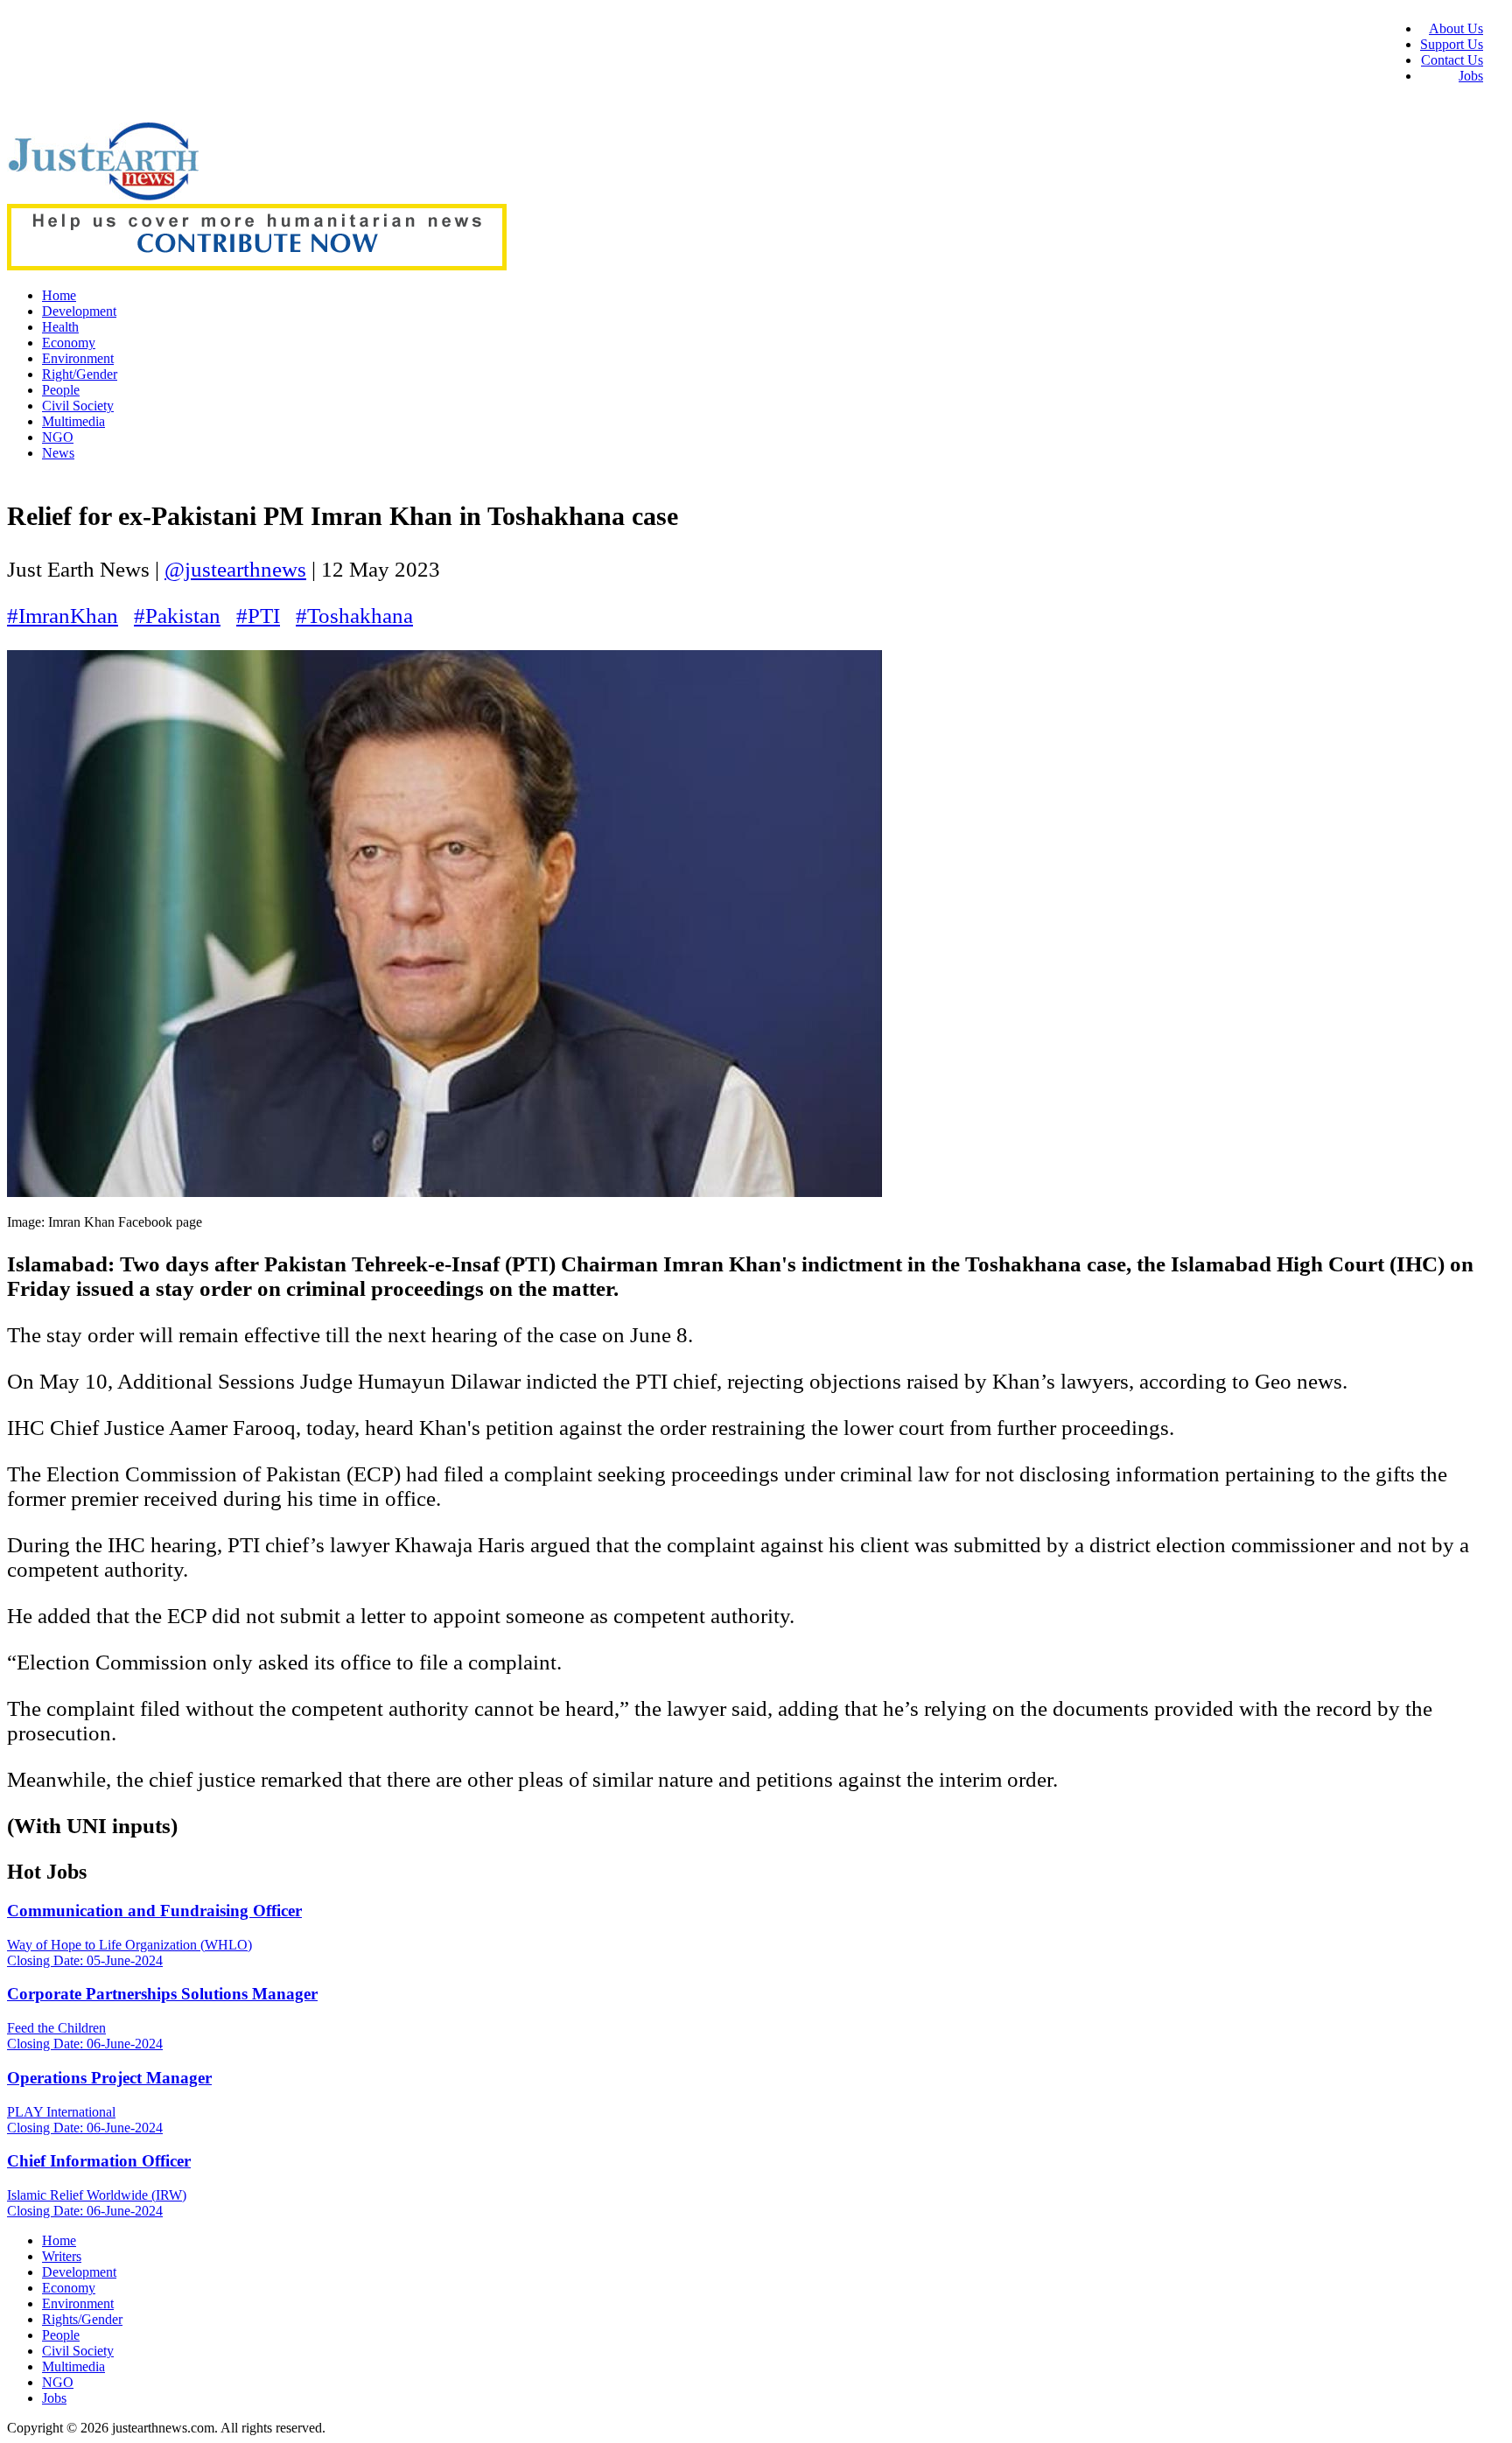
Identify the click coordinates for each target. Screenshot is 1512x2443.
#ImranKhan (63, 616)
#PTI (258, 616)
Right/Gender (80, 374)
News (58, 453)
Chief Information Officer (99, 2161)
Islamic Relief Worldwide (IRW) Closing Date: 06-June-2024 (97, 2203)
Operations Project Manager (109, 2078)
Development (79, 311)
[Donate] (257, 266)
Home (59, 295)
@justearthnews (235, 569)
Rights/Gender (82, 2319)
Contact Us (1452, 60)
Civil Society (78, 406)
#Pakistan (177, 616)
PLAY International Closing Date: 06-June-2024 (85, 2120)
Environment (78, 358)
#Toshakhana (354, 616)
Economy (69, 343)
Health (60, 327)
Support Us (1452, 44)
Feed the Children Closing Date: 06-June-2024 (85, 2036)
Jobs (1471, 76)
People (61, 390)
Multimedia (73, 421)
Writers (62, 2256)
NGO (58, 437)
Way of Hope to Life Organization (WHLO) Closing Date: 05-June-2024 (129, 1953)
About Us (1456, 28)
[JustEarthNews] (103, 196)
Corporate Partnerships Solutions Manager (162, 1994)
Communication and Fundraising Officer (154, 1911)
